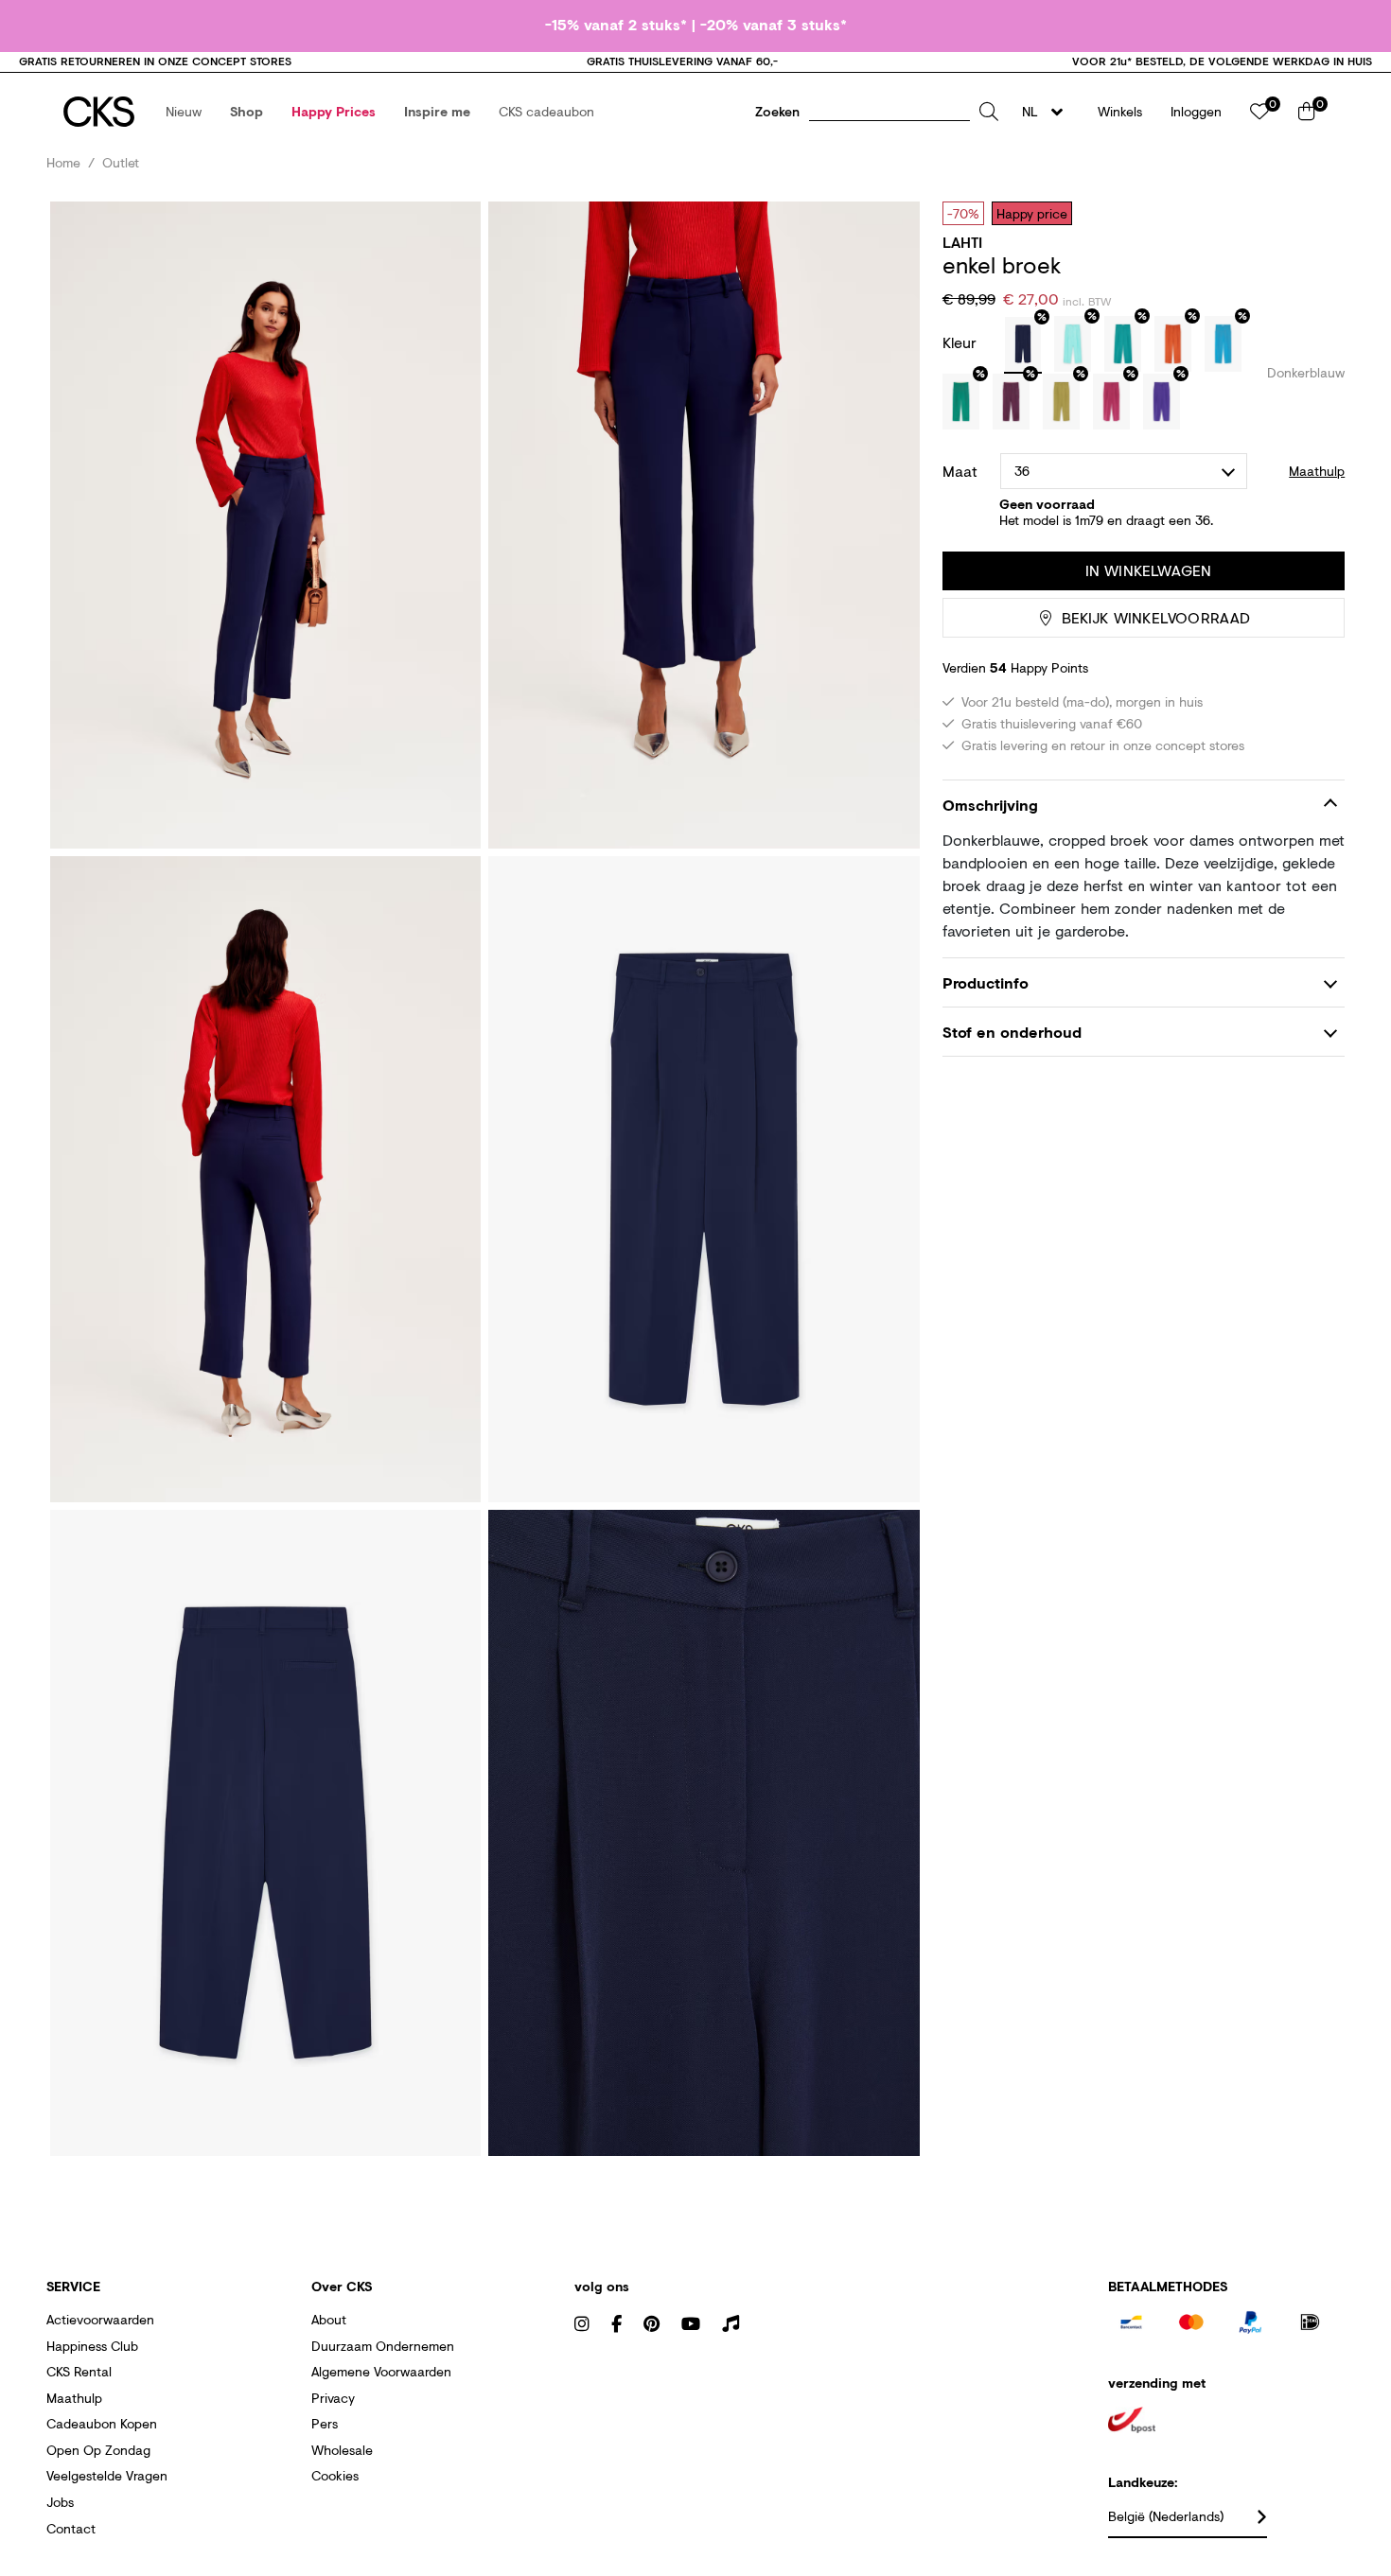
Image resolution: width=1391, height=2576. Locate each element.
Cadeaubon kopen (102, 2423)
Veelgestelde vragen (107, 2475)
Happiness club (92, 2346)
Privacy (333, 2398)
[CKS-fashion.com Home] (99, 112)
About (329, 2319)
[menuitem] (184, 112)
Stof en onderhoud (1012, 1032)
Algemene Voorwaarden (381, 2371)
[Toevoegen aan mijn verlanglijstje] (1316, 213)
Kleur (962, 342)
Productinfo (986, 982)
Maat (960, 471)
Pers (325, 2423)
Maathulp (74, 2398)
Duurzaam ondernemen (383, 2346)
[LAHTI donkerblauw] (1023, 345)
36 (1022, 471)
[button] (184, 112)
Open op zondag (98, 2450)
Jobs (60, 2502)
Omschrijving (990, 805)
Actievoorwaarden (100, 2319)
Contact (71, 2528)
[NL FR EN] (1048, 112)
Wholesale (342, 2450)
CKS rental (79, 2371)
